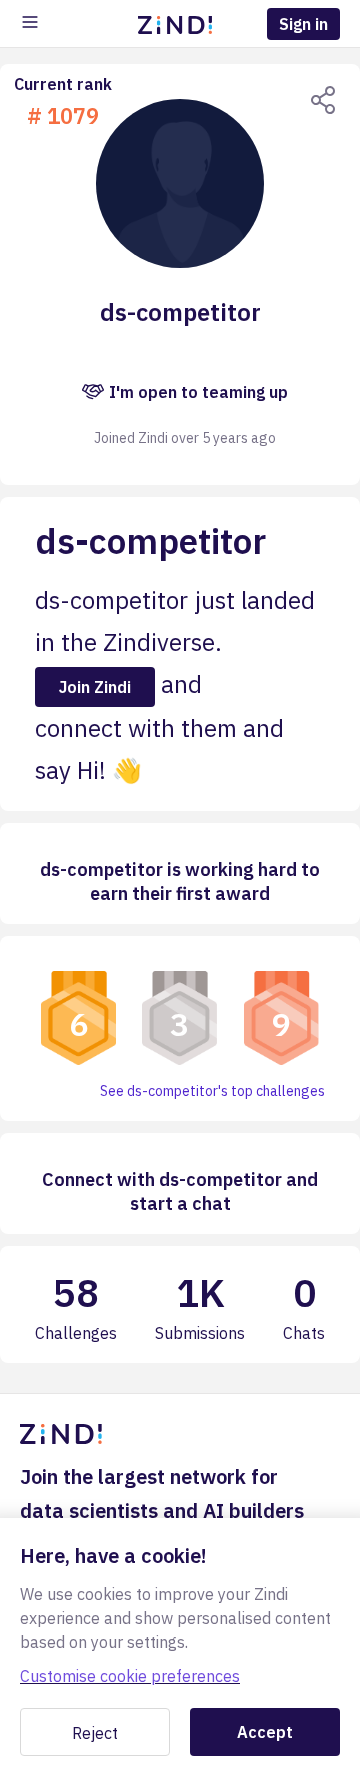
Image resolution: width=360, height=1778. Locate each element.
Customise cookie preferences (130, 1676)
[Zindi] (180, 24)
